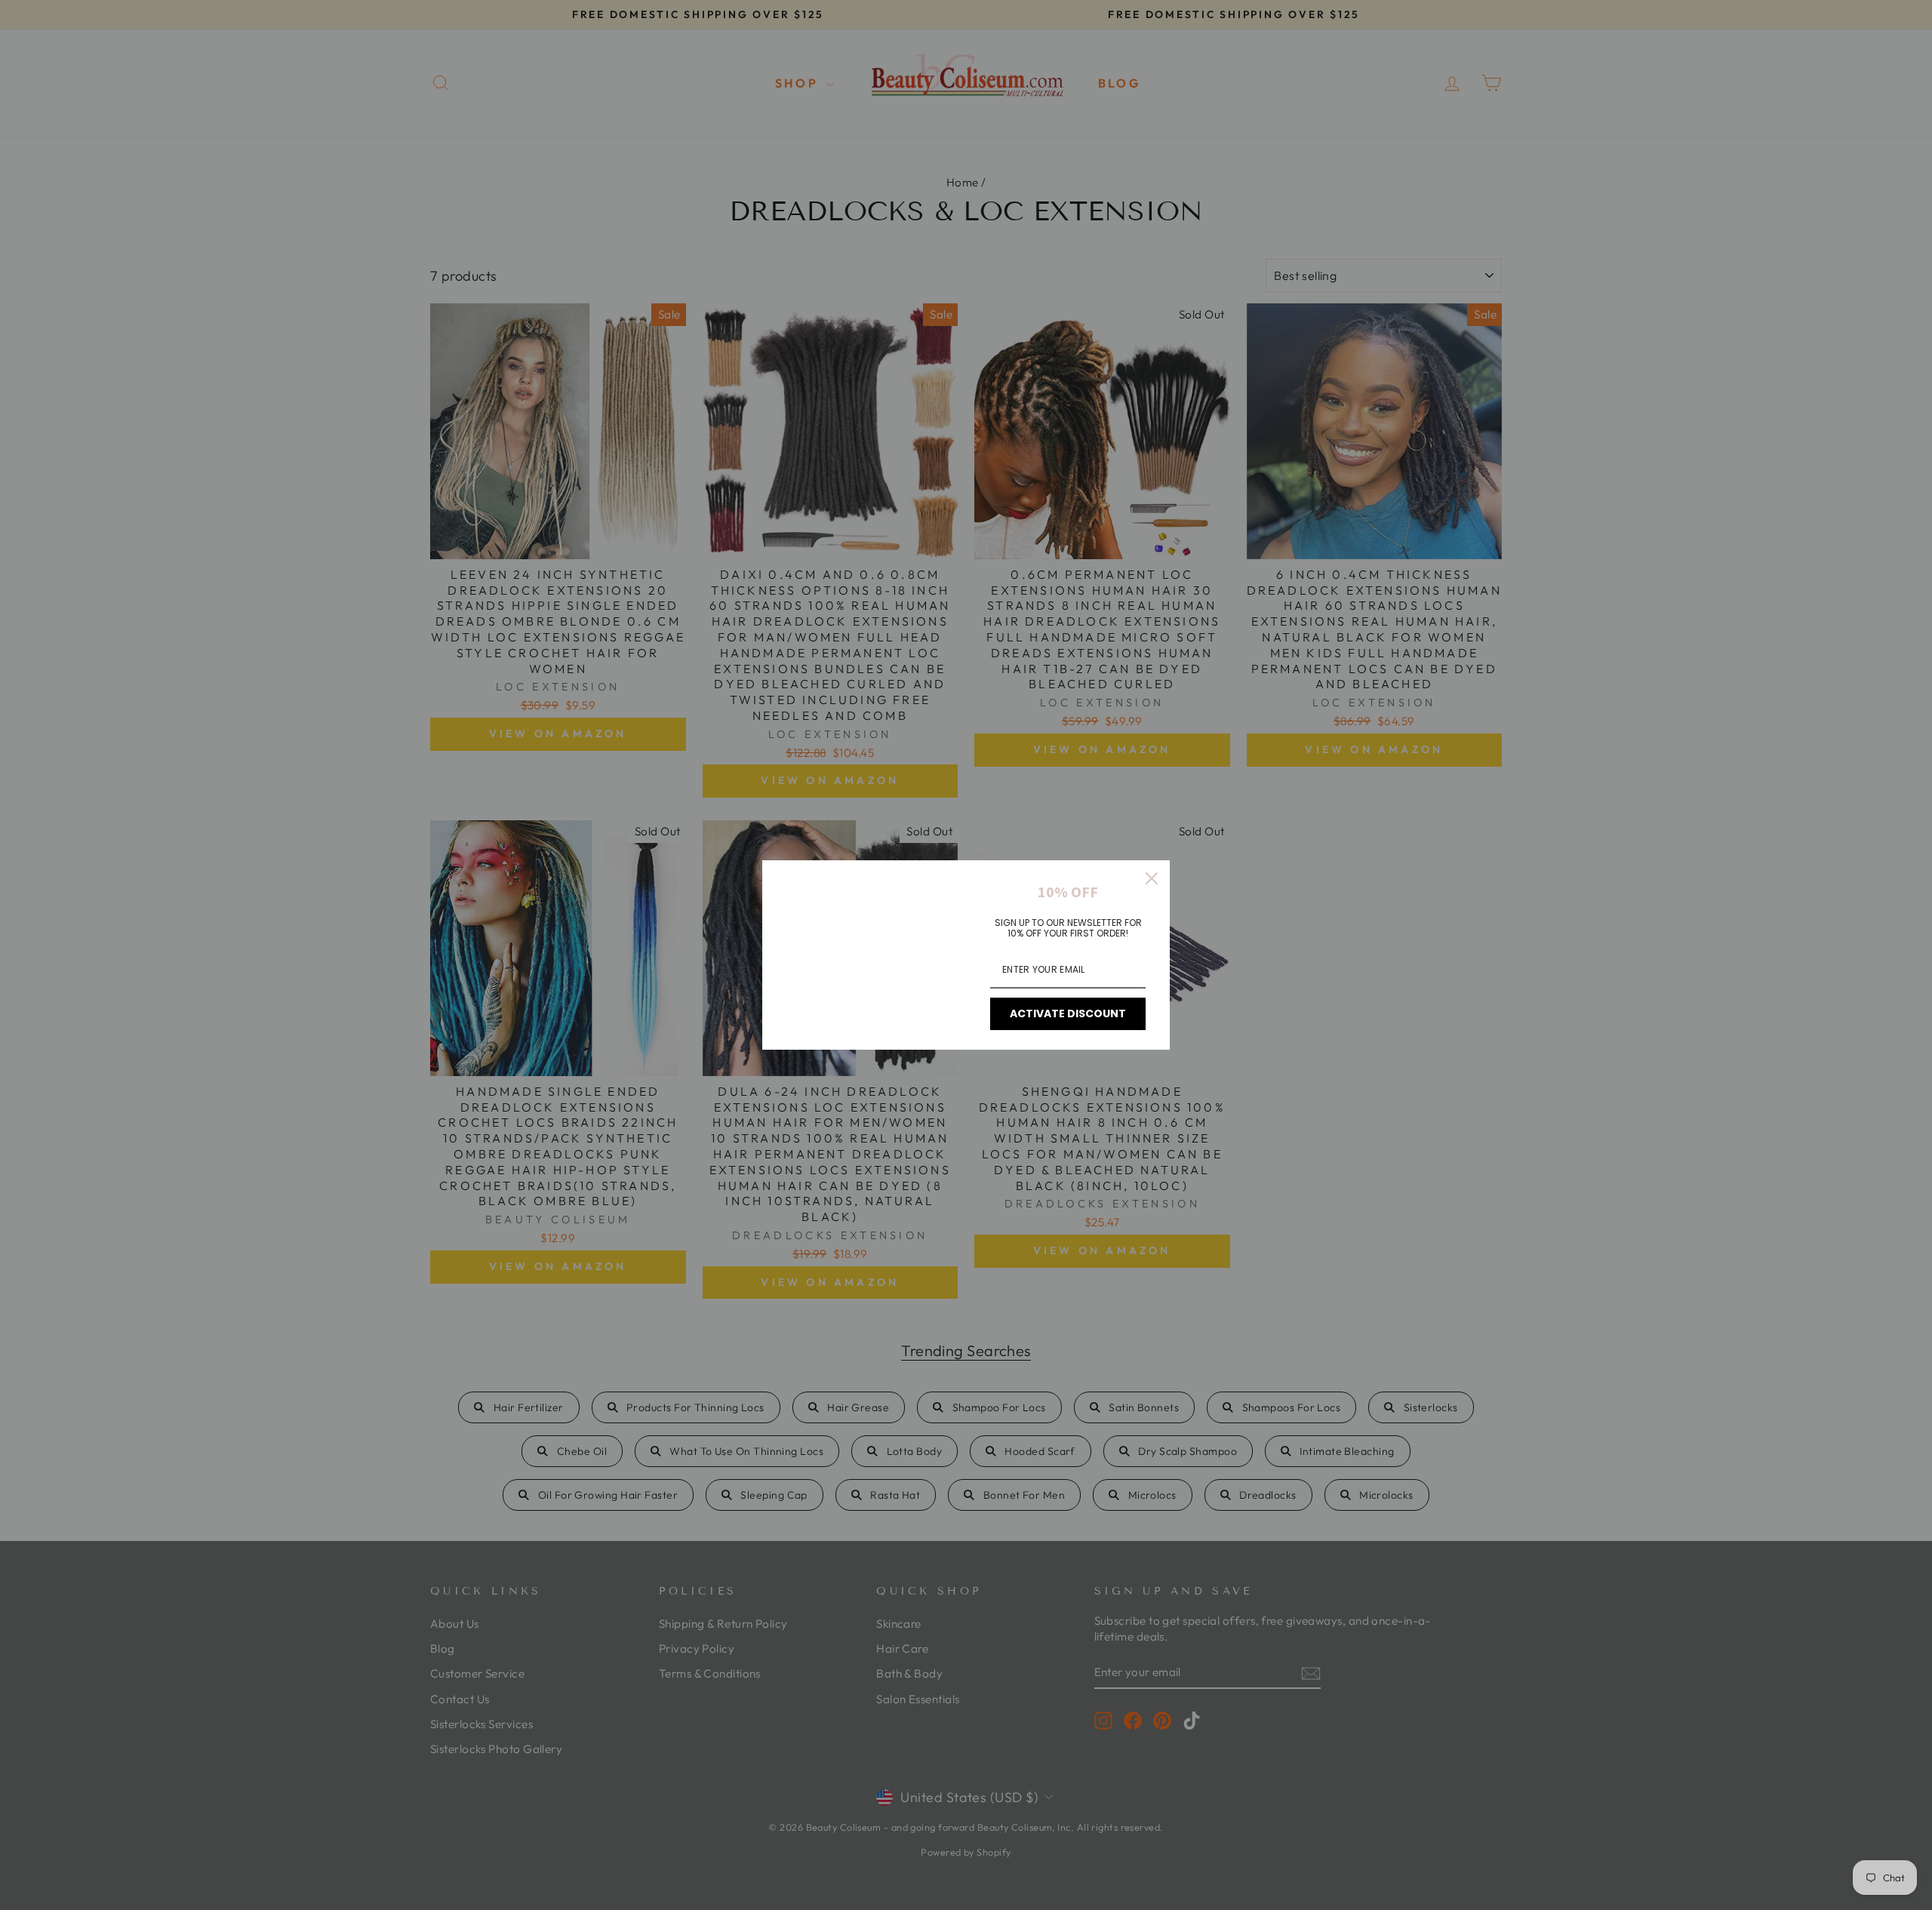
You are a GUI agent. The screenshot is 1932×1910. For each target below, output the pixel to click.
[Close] (1152, 878)
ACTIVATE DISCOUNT (1068, 1013)
